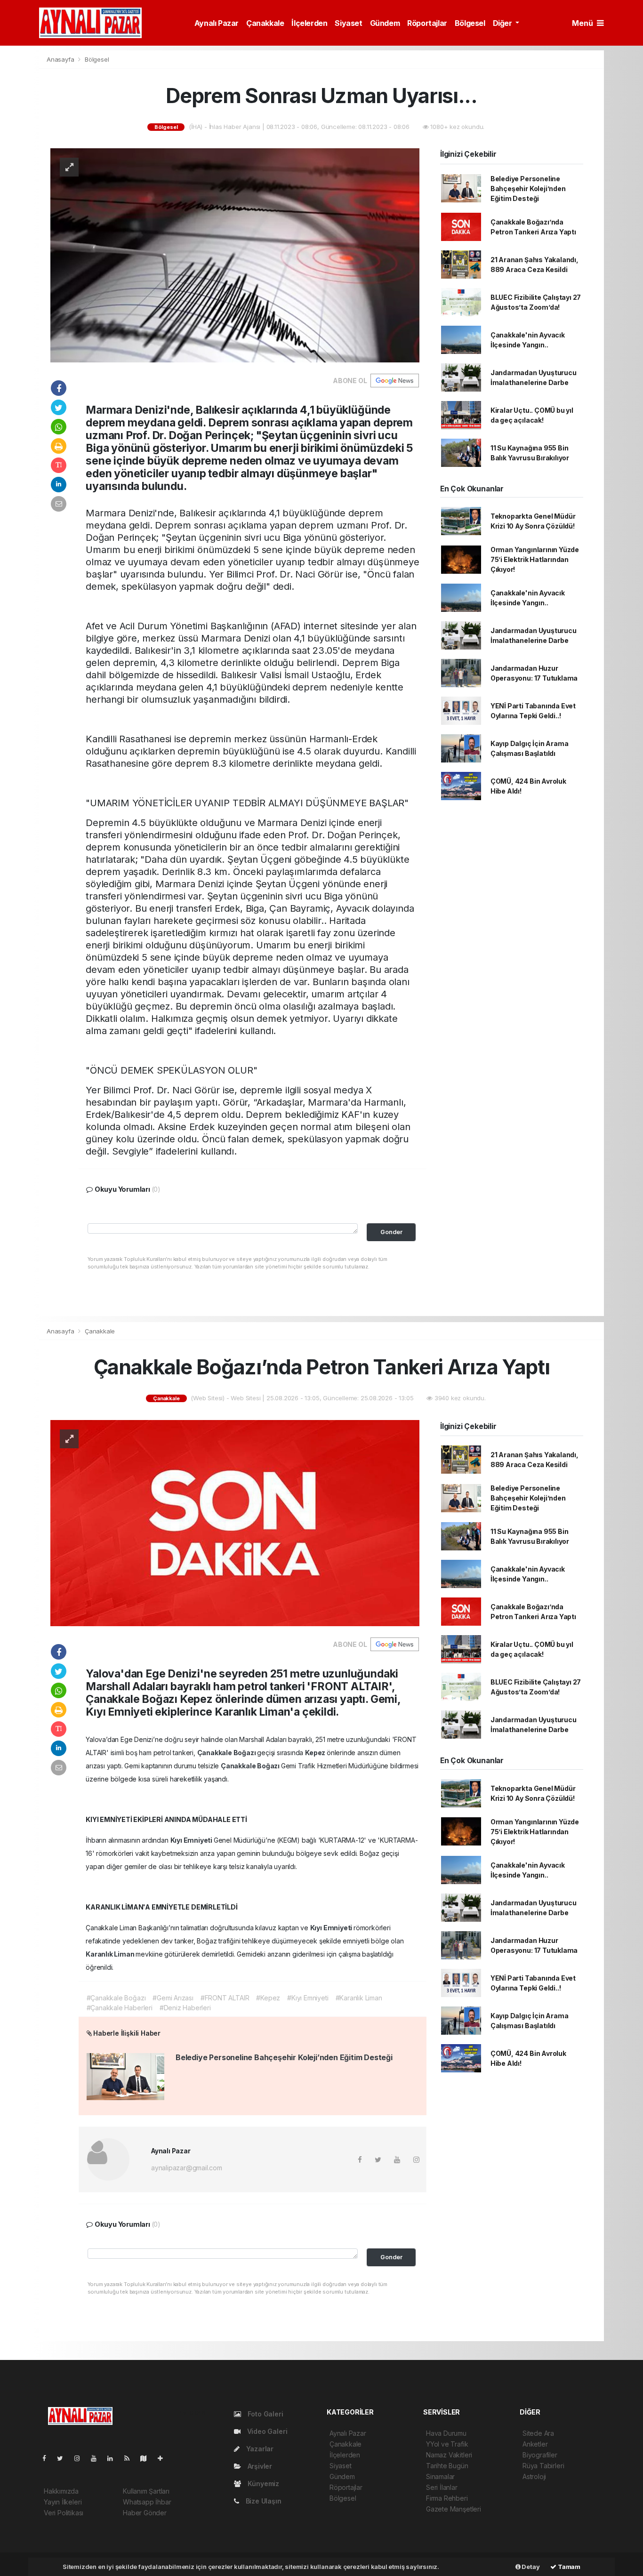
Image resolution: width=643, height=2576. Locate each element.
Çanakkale (265, 23)
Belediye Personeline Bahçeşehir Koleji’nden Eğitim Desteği (528, 189)
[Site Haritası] (147, 2458)
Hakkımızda (61, 2491)
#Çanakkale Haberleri (120, 2008)
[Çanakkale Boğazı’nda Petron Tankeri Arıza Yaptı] (235, 1522)
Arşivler (259, 2466)
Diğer (503, 23)
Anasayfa (61, 59)
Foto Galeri (265, 2414)
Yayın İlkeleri (63, 2502)
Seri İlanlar (442, 2487)
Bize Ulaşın (263, 2501)
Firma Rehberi (447, 2498)
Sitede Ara (538, 2433)
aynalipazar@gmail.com (187, 2168)
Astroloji (534, 2476)
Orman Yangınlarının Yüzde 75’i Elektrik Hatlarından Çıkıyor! (535, 559)
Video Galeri (266, 2431)
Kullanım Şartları (146, 2491)
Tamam (568, 2567)
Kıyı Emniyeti (192, 1840)
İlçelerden (309, 23)
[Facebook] (48, 2458)
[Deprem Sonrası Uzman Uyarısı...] (235, 254)
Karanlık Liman (111, 1954)
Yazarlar (259, 2449)
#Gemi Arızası (173, 1998)
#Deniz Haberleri (185, 2008)
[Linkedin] (114, 2458)
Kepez (316, 1753)
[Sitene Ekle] (164, 2458)
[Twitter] (64, 2458)
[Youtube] (97, 2458)
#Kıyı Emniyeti (308, 1998)
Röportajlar (427, 23)
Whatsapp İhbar (147, 2502)
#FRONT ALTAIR (225, 1998)
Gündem (385, 23)
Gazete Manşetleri (454, 2509)
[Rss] (131, 2458)
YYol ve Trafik (447, 2444)
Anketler (535, 2444)
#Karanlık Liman (359, 1998)
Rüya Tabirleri (543, 2466)
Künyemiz (262, 2484)
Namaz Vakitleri (449, 2455)
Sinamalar (440, 2476)
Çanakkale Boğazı (227, 1753)
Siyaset (348, 23)
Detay (530, 2567)
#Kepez (268, 1998)
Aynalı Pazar (217, 23)
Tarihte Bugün (447, 2466)
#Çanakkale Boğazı (116, 1998)
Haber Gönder (145, 2513)
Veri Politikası (64, 2513)
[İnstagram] (81, 2458)
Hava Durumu (446, 2433)
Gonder (391, 1232)
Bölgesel (470, 23)
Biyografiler (540, 2455)
